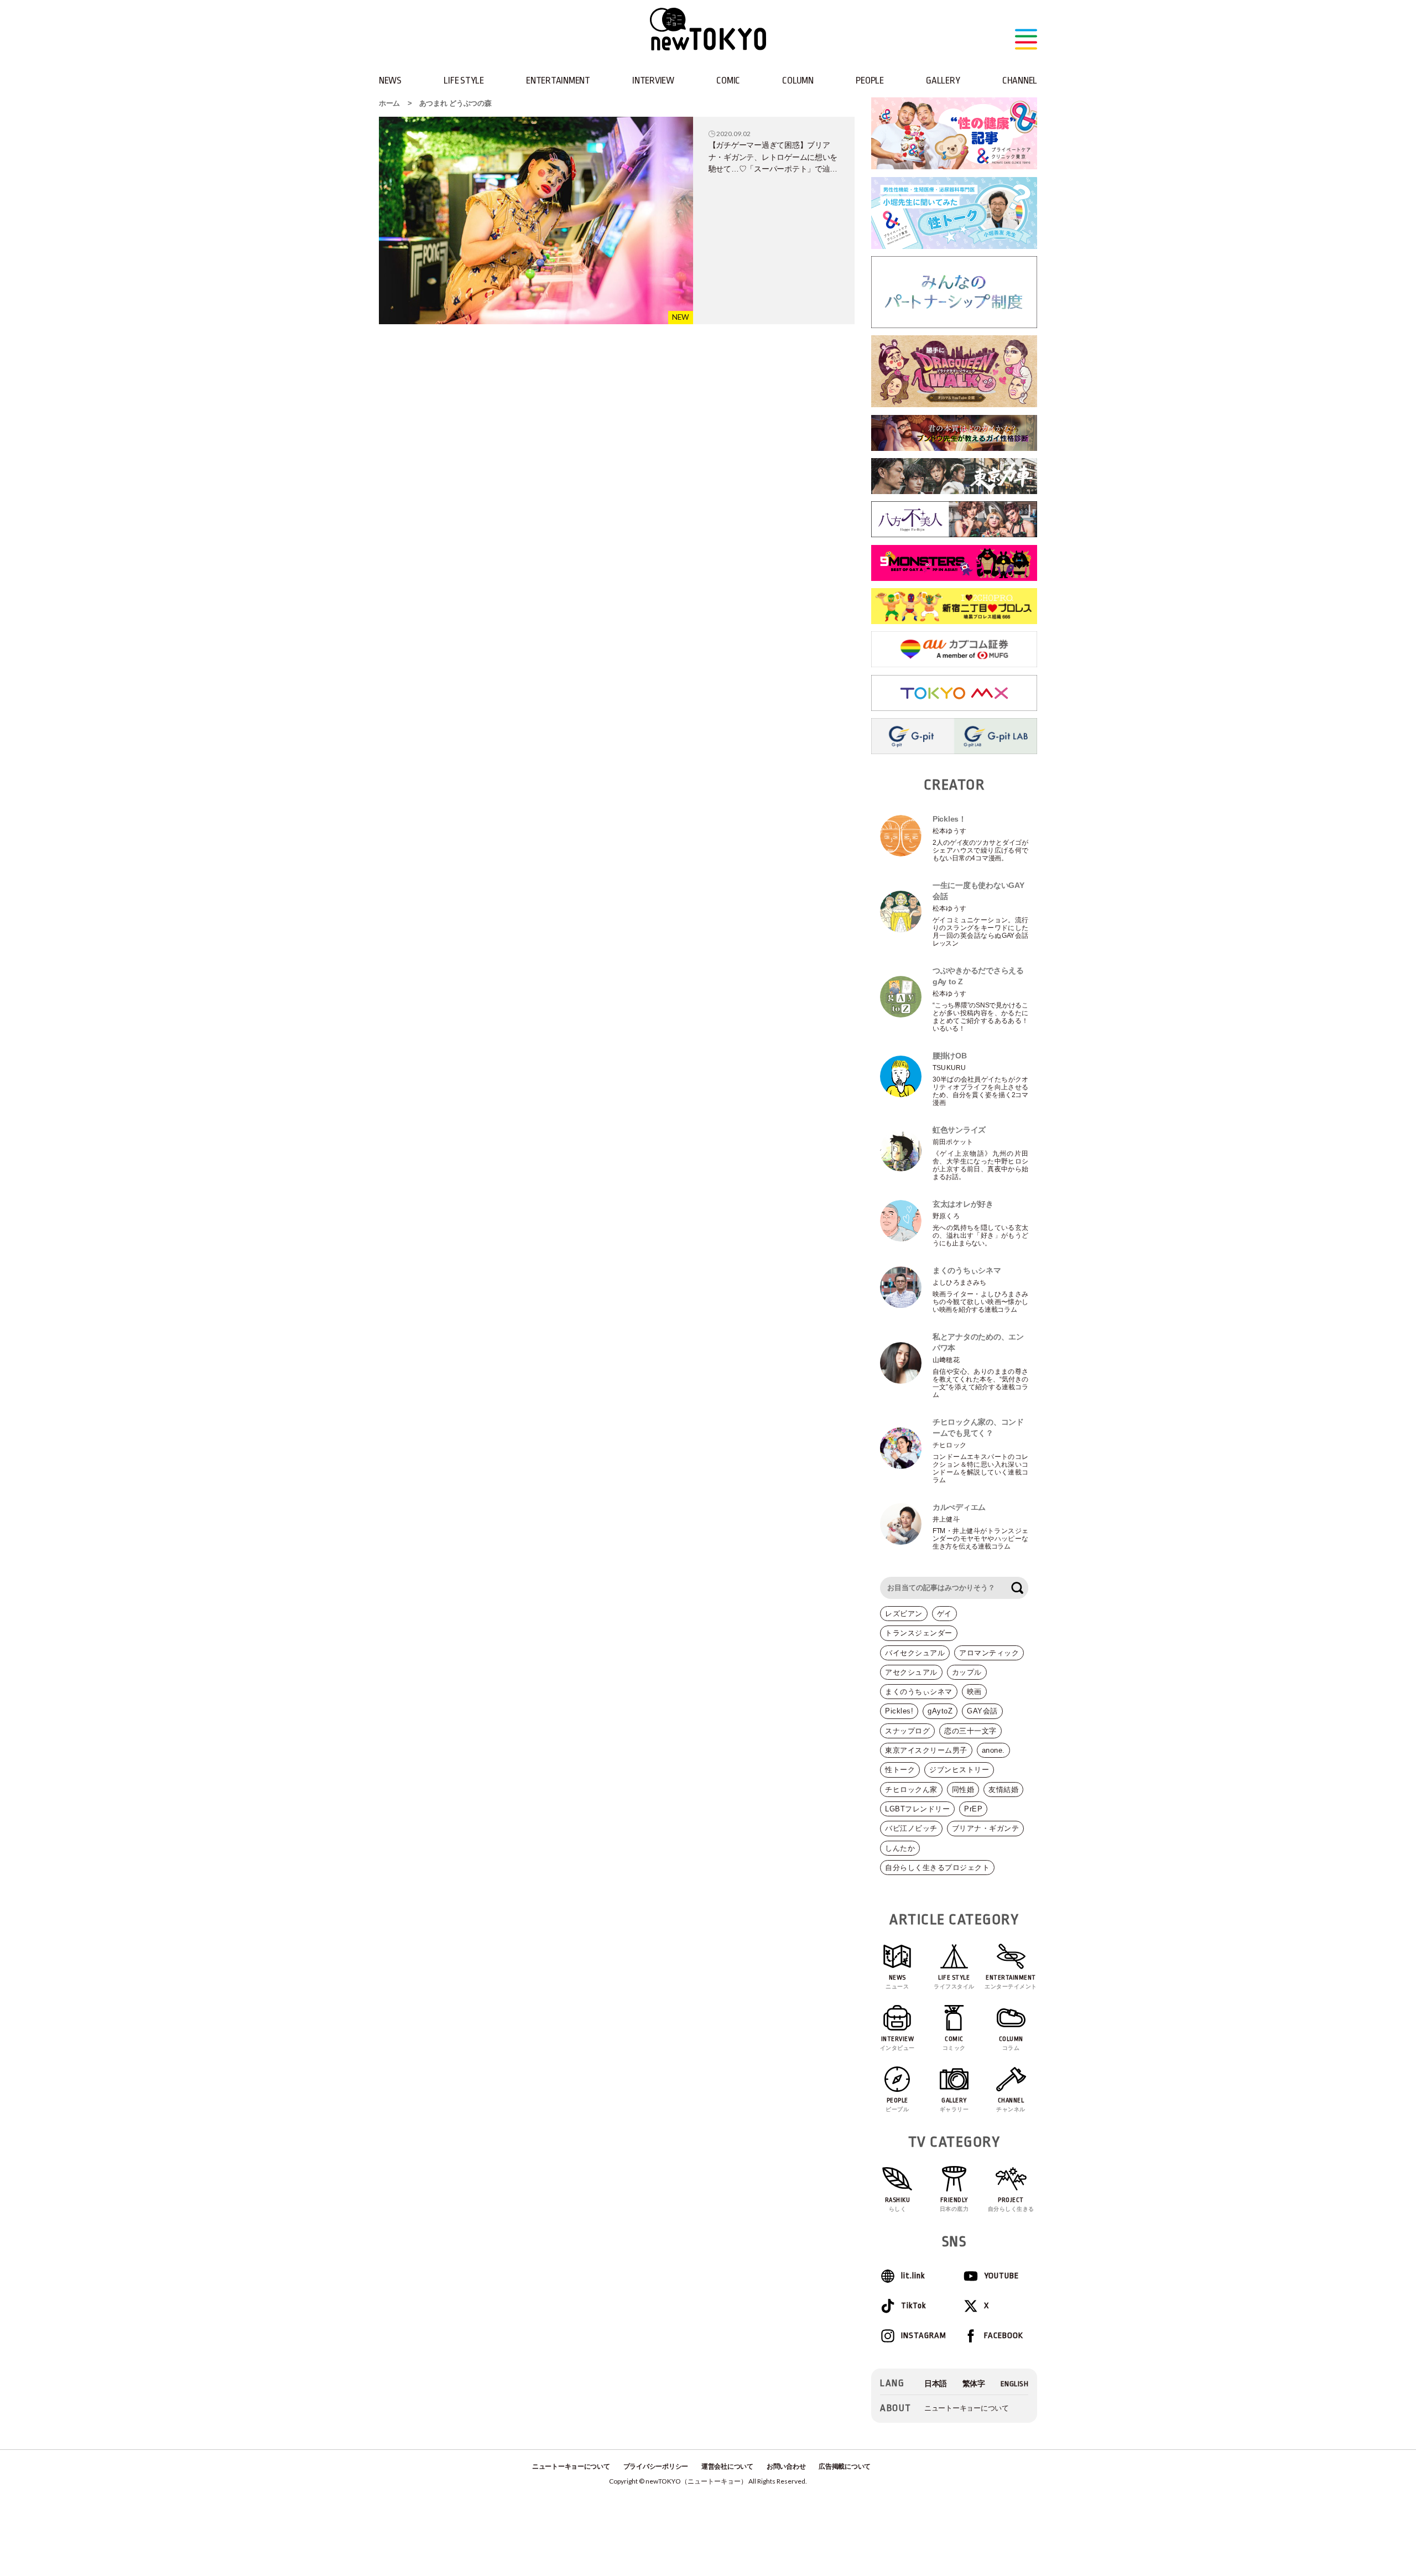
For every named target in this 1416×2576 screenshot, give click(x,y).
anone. (993, 1750)
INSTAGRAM (923, 2336)
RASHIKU (898, 2204)
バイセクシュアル (915, 1653)
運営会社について (727, 2466)
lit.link (913, 2276)
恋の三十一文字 (970, 1731)
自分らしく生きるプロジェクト (937, 1868)
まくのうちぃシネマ (919, 1692)
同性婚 (963, 1790)
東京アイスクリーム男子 (926, 1750)
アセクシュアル (911, 1672)
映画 (974, 1692)
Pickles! (899, 1711)
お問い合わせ (786, 2466)
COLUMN (798, 80)
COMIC (728, 80)
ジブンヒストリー (959, 1770)
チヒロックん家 (911, 1790)
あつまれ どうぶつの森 (455, 103)
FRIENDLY (954, 2204)
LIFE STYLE (464, 80)
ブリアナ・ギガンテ (986, 1828)
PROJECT (1011, 2204)
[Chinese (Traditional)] (974, 2384)
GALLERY (943, 80)
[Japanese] (936, 2384)
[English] (1015, 2384)
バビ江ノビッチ (911, 1828)
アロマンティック (989, 1653)
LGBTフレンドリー (917, 1809)
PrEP (973, 1809)
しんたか (900, 1848)
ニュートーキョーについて (967, 2408)
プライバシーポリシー (656, 2466)
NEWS (390, 80)
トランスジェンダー (919, 1633)
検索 (1017, 1588)
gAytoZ (940, 1711)
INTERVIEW (653, 80)
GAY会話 (982, 1711)
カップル (967, 1672)
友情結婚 (1003, 1790)
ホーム (389, 103)
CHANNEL (1020, 80)
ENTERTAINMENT (558, 80)
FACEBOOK (1004, 2336)
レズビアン (904, 1614)
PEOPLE (870, 80)
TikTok (913, 2306)
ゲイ (944, 1614)
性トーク (900, 1770)
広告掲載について (845, 2466)
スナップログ (907, 1731)
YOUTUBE (1001, 2276)
